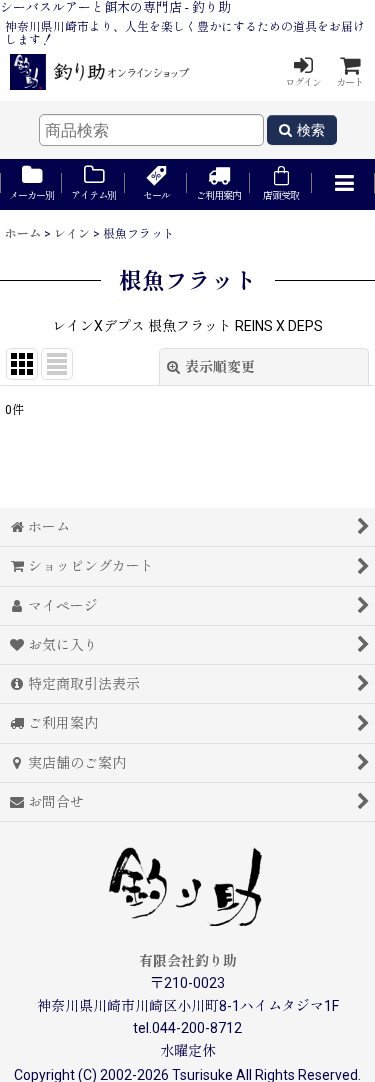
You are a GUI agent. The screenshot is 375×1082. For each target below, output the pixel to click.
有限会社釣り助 (188, 961)
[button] (343, 184)
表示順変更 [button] (220, 367)
